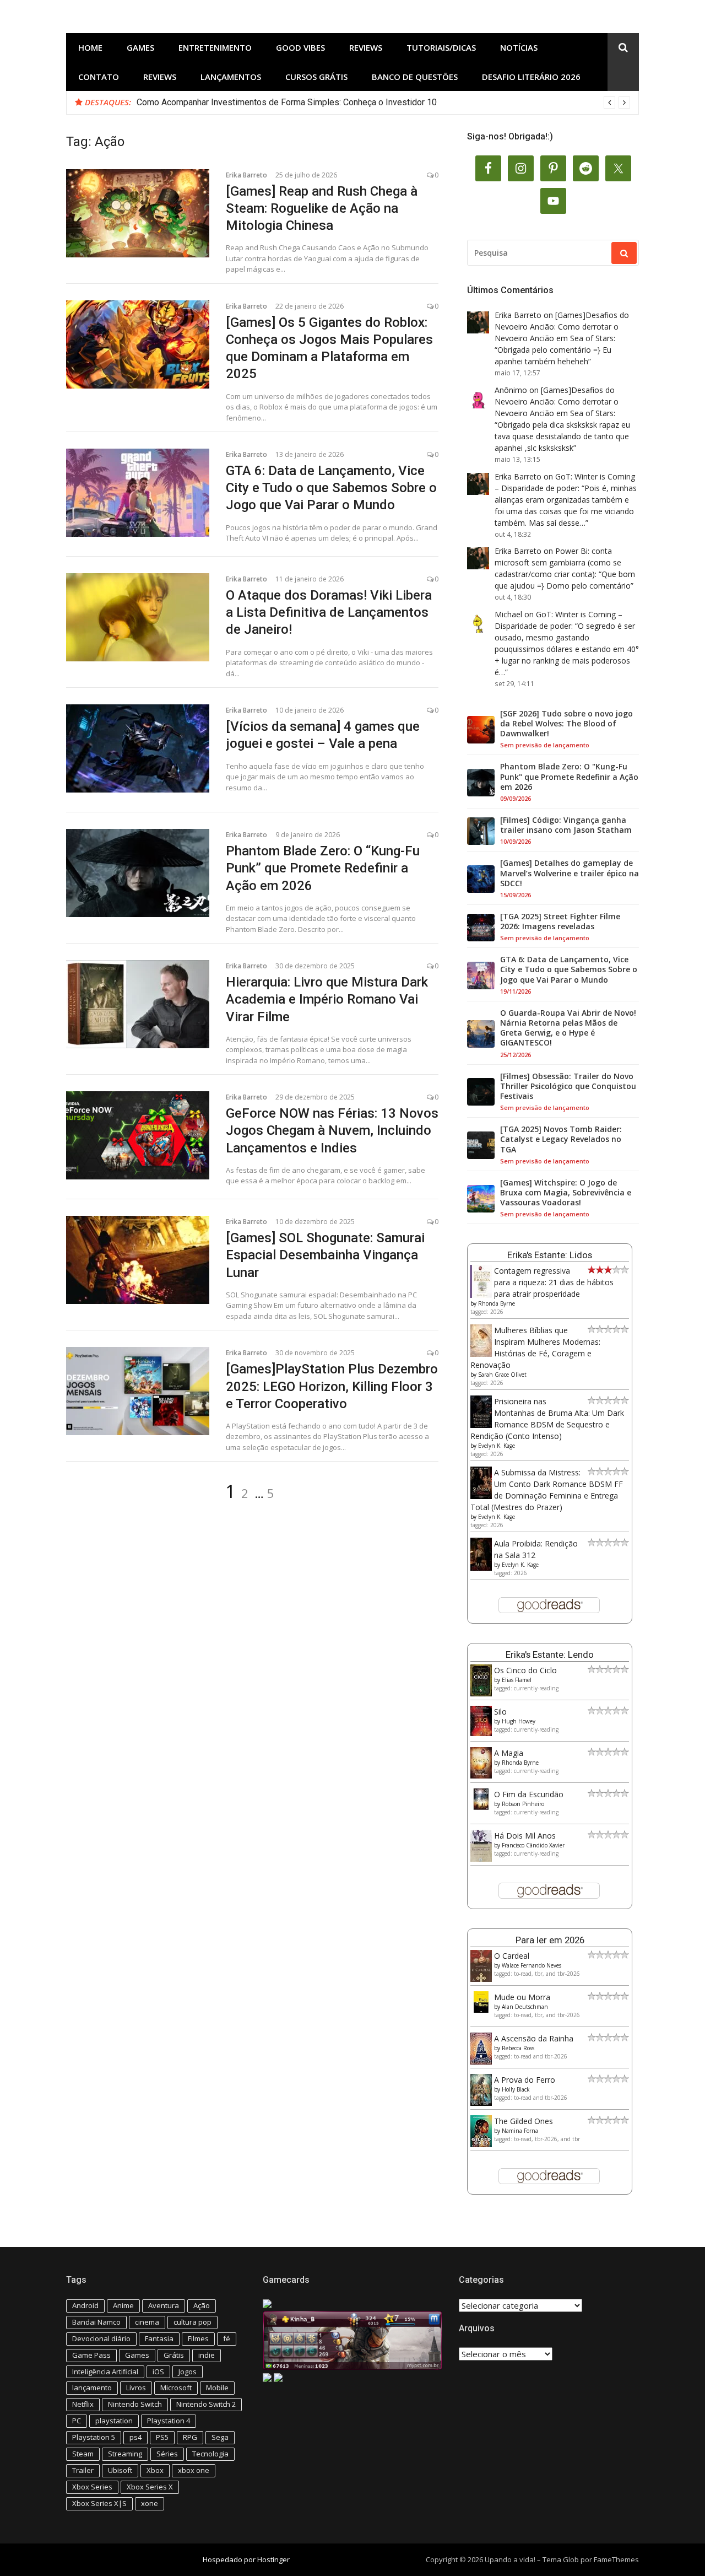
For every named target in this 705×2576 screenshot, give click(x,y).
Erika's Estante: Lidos (550, 1255)
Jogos (188, 2372)
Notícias (519, 47)
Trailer (83, 2470)
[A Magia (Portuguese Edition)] (481, 1775)
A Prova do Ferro (525, 2080)
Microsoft (176, 2388)
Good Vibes (300, 47)
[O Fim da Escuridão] (481, 1807)
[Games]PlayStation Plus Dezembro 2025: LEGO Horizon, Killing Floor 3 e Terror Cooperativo (332, 1386)
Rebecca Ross (518, 2048)
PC (77, 2421)
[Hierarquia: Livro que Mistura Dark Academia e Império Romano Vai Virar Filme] (138, 1004)
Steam (83, 2454)
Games (140, 47)
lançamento (92, 2388)
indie (207, 2355)
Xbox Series (92, 2487)
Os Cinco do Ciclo (525, 1670)
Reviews (366, 47)
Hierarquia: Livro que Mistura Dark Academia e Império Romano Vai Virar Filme (327, 999)
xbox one (194, 2470)
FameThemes (616, 2559)
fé (227, 2338)
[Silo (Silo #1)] (481, 1733)
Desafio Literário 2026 (531, 77)
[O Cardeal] (481, 1979)
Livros (136, 2388)
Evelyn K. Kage (497, 1446)
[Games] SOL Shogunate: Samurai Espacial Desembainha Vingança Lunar (325, 1255)
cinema (147, 2322)
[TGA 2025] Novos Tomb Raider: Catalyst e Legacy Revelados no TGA (561, 1139)
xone (150, 2503)
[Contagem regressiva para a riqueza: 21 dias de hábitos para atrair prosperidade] (481, 1295)
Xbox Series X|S (99, 2503)
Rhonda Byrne (497, 1303)
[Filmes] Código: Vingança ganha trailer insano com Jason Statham (566, 825)
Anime (123, 2305)
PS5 (162, 2437)
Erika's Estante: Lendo (550, 1655)
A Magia (509, 1753)
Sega (220, 2437)
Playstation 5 (94, 2437)
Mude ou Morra (522, 1997)
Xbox (155, 2470)
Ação (202, 2305)
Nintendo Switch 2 (206, 2404)
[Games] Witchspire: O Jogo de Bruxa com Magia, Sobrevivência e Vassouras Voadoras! (566, 1193)
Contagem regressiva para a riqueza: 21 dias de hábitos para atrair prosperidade (554, 1282)
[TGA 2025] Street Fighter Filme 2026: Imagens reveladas (560, 921)
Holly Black (516, 2089)
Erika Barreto (246, 175)
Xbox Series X (150, 2487)
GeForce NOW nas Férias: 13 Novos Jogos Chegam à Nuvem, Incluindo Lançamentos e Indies (332, 1130)
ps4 (135, 2437)
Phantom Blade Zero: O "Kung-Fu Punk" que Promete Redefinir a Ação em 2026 (569, 777)
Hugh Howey (519, 1721)
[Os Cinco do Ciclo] (481, 1693)
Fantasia (159, 2338)
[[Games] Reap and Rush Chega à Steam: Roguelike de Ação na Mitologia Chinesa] (138, 213)
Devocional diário (101, 2338)
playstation (114, 2421)
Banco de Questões (415, 77)
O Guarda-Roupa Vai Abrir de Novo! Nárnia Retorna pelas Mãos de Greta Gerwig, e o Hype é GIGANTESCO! (568, 1028)
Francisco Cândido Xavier (533, 1845)
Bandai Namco (96, 2322)
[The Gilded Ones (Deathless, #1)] (481, 2144)
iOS (158, 2372)
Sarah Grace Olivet (502, 1375)
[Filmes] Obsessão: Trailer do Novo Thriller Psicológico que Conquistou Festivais (568, 1086)
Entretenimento (215, 47)
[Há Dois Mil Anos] (481, 1859)
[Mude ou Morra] (481, 2010)
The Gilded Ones (524, 2121)
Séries (167, 2454)
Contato (99, 77)
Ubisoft (120, 2470)
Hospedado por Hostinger (246, 2559)
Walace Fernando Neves (532, 1965)
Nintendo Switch (135, 2404)
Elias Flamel (517, 1680)
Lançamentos (231, 77)
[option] (383, 103)
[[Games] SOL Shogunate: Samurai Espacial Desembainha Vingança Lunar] (138, 1260)
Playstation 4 (169, 2421)
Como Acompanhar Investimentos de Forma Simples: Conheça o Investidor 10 (287, 102)
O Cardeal (512, 1956)
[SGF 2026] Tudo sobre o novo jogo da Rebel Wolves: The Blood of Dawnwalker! (566, 724)
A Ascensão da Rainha (534, 2038)
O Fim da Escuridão (529, 1794)
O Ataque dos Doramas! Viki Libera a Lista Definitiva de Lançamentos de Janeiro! (329, 612)
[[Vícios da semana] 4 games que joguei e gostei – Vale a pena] (138, 748)
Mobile (217, 2388)
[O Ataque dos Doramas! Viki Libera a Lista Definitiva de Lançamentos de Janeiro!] (138, 617)
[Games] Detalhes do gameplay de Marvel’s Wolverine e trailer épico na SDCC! (570, 873)
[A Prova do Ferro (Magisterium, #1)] (481, 2103)
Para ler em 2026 (550, 1940)
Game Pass (91, 2355)
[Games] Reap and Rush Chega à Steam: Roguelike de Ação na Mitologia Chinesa (322, 208)
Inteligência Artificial (105, 2372)
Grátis (174, 2355)
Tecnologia (210, 2454)
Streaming (125, 2454)
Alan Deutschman (525, 2007)
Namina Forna (520, 2131)
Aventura (164, 2305)
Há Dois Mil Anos (525, 1836)
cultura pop (192, 2322)
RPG (190, 2437)
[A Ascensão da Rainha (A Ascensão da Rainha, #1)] (481, 2062)
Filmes (198, 2338)
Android (85, 2305)
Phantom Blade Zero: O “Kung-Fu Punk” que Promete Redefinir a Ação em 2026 (323, 868)
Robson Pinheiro (523, 1804)
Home (90, 47)
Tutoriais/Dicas (441, 47)
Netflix (83, 2404)
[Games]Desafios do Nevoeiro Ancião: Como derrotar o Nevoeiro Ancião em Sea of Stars (562, 327)
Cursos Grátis (316, 77)
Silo (500, 1712)
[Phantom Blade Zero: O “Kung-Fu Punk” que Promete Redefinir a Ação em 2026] (138, 873)
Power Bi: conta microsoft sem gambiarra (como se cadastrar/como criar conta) (558, 562)
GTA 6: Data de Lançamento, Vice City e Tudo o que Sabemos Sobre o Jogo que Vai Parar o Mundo (331, 488)
